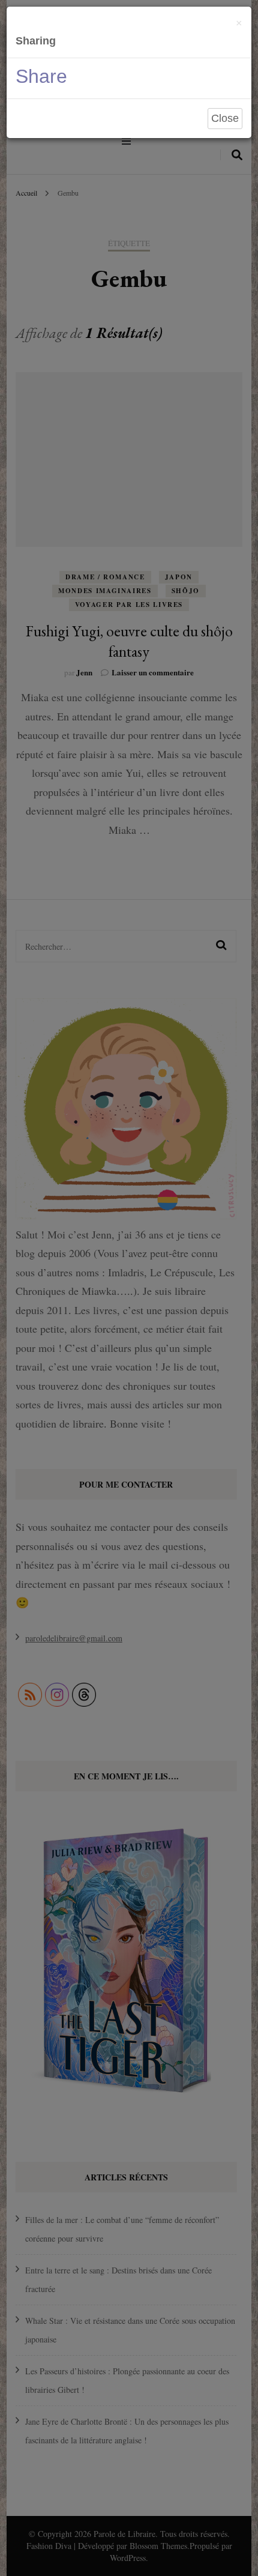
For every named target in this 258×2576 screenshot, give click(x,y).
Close (225, 118)
